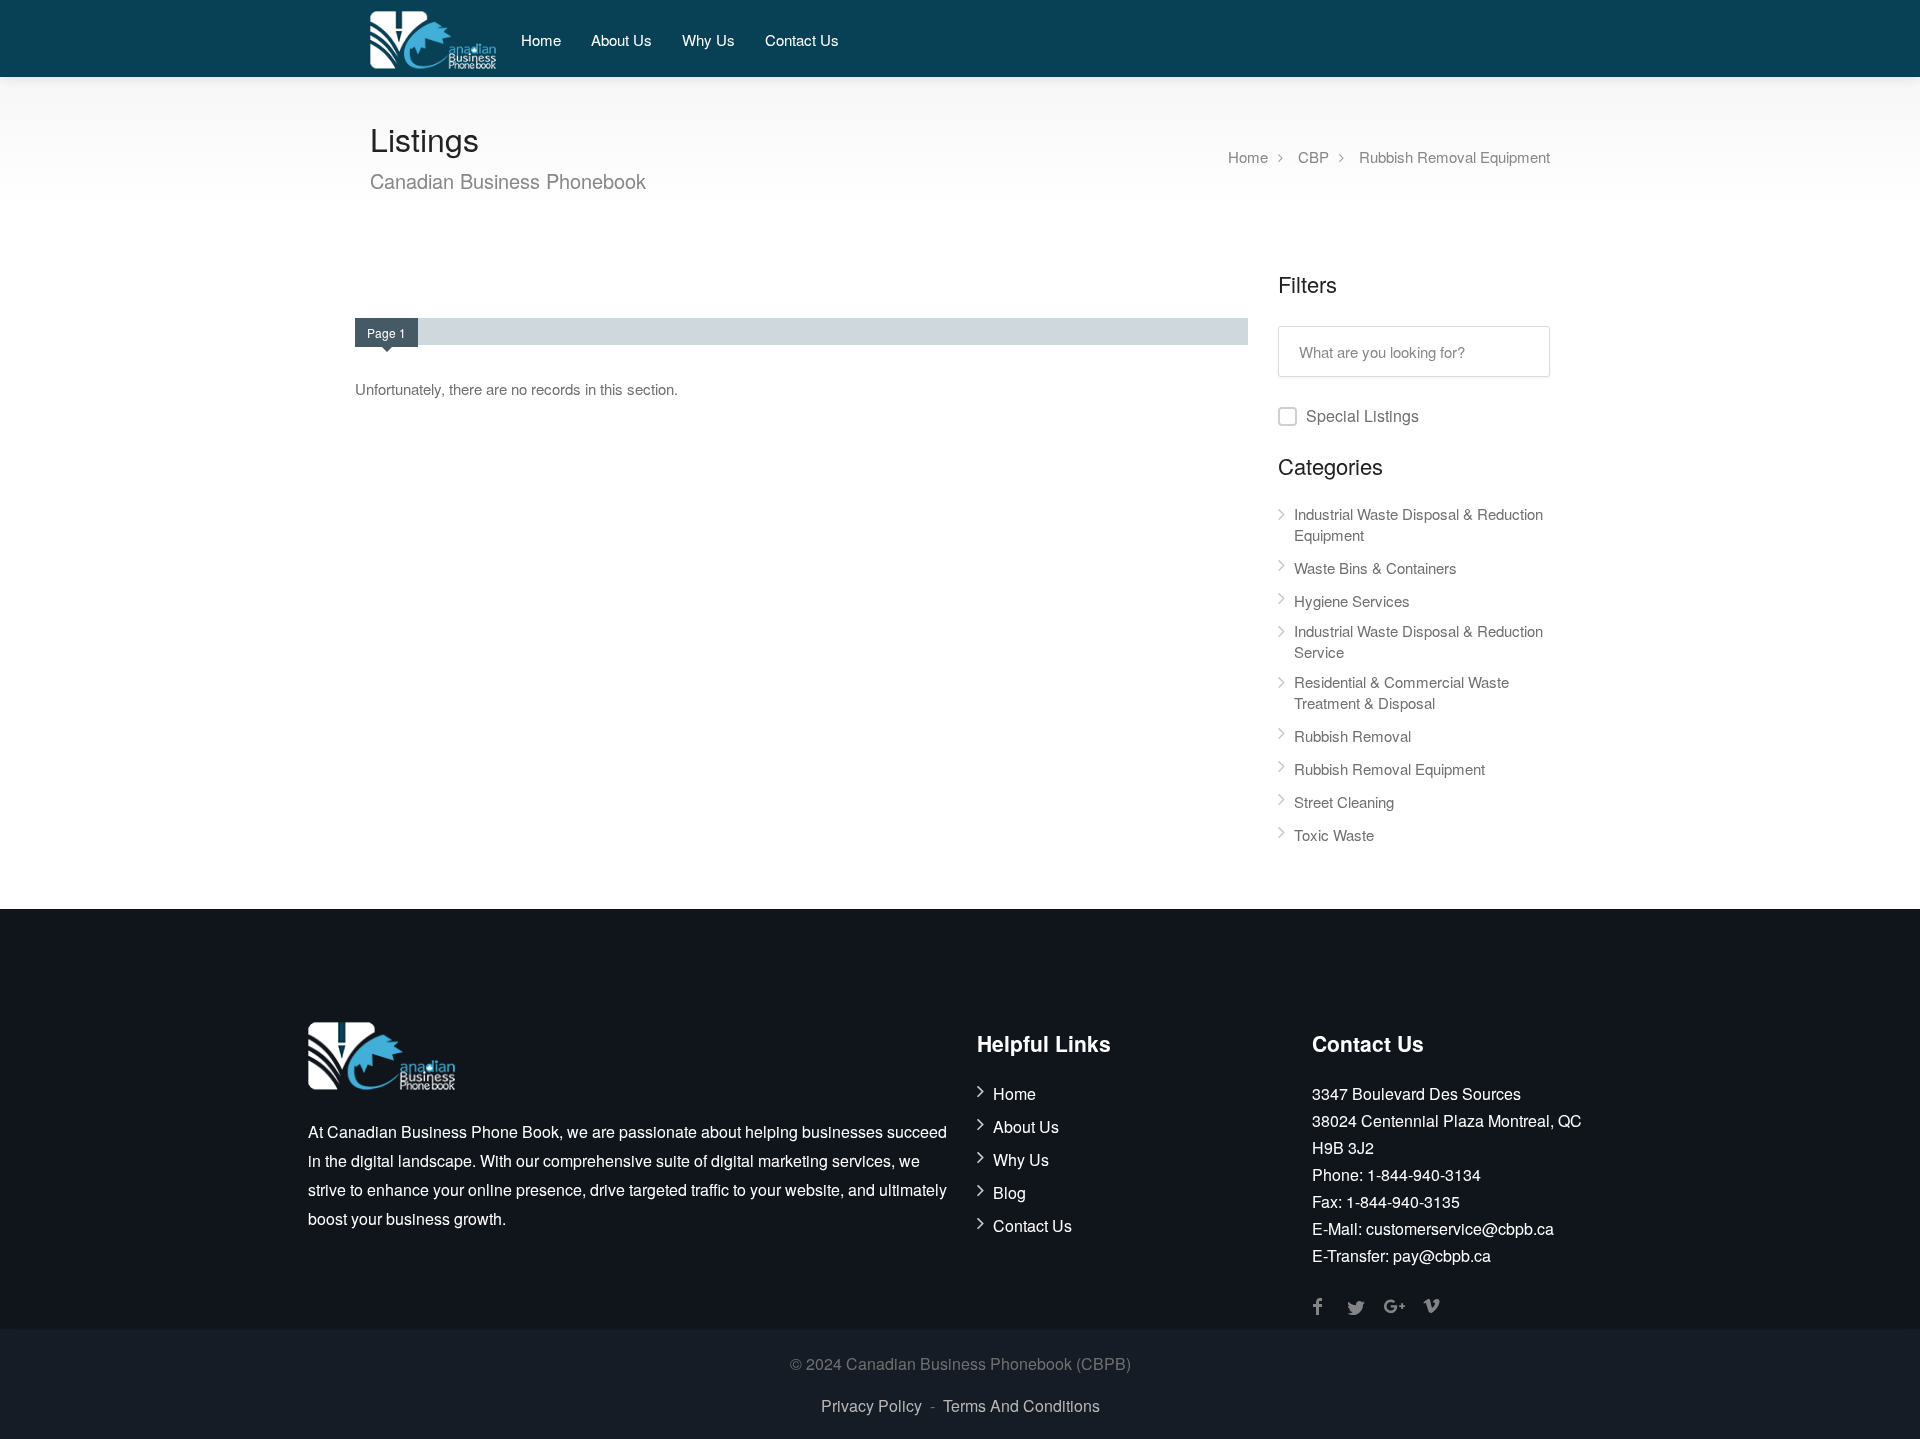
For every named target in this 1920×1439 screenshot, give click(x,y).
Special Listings (1362, 415)
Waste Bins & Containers (1375, 567)
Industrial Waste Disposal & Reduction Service (1418, 641)
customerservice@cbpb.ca (1460, 1228)
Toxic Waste (1334, 834)
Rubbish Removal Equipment (1454, 155)
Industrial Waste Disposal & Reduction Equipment (1418, 524)
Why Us (708, 39)
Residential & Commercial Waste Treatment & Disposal (1401, 692)
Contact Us (802, 39)
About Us (621, 39)
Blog (1009, 1193)
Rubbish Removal (1352, 735)
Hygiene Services (1352, 600)
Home (541, 39)
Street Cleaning (1344, 801)
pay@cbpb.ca (1442, 1255)
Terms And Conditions (1021, 1405)
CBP (1313, 155)
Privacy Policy (871, 1405)
